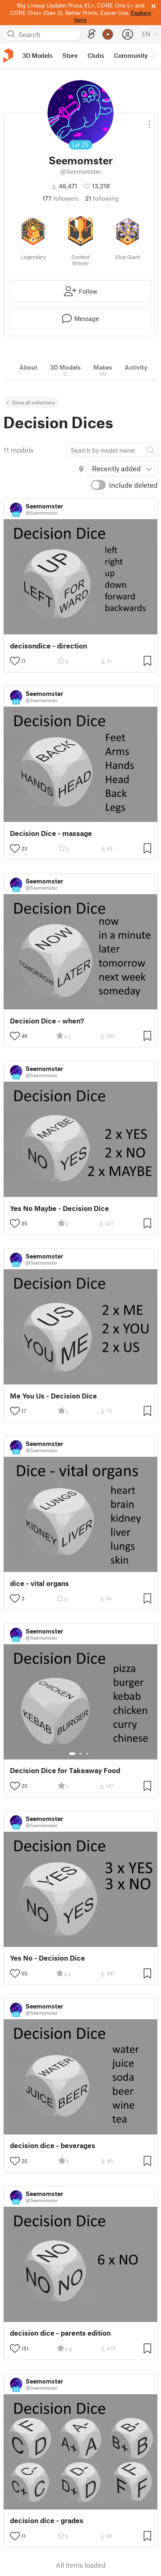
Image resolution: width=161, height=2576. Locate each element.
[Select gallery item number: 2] (80, 1754)
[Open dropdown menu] (149, 121)
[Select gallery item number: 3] (87, 1754)
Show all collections (33, 402)
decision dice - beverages (53, 2145)
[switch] (98, 485)
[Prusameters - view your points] (108, 34)
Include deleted (133, 485)
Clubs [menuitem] (96, 55)
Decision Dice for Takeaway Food (65, 1770)
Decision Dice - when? (47, 1021)
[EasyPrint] (92, 34)
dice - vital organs (39, 1583)
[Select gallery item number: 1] (72, 1754)
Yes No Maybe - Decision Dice (59, 1208)
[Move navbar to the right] (153, 56)
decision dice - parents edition (60, 2333)
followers (60, 198)
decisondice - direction (49, 646)
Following (102, 198)
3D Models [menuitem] (37, 55)
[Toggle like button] (15, 661)
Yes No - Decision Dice (47, 1958)
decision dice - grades (47, 2520)
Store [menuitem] (70, 55)
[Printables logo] (8, 56)
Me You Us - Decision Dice (53, 1396)
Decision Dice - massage (51, 833)
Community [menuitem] (131, 55)
